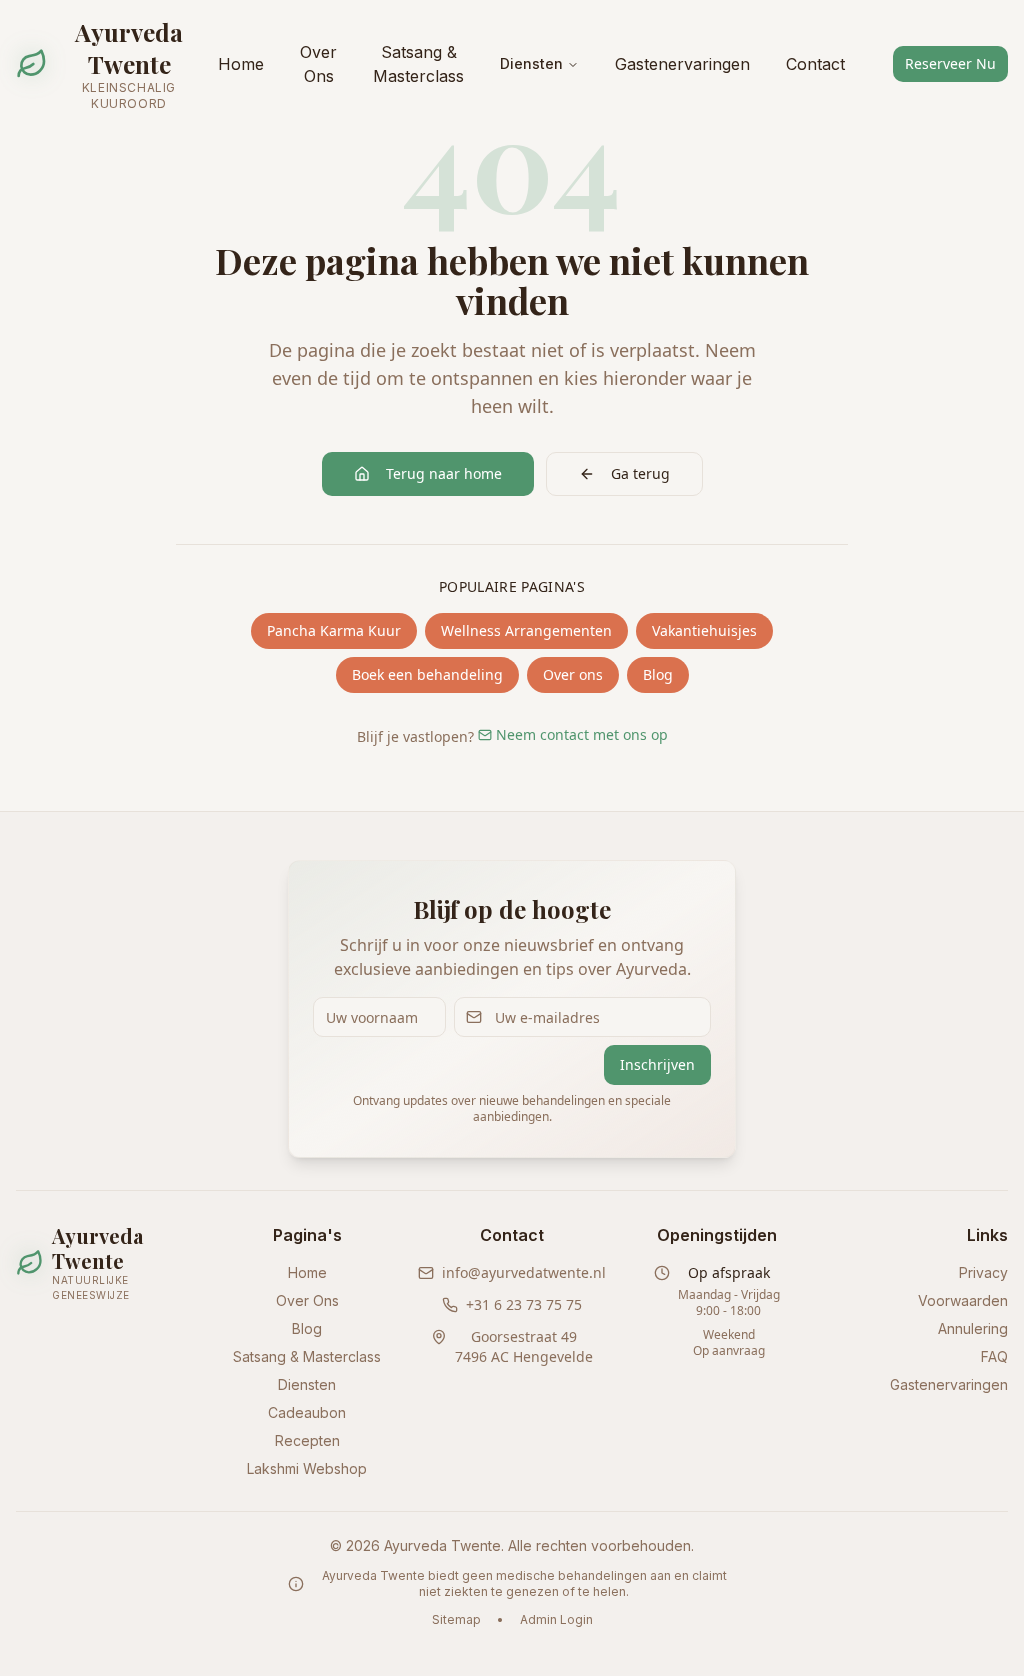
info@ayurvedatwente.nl (524, 1272)
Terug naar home (444, 473)
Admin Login (556, 1619)
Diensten (531, 63)
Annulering (973, 1328)
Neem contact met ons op (582, 734)
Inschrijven (657, 1064)
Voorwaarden (963, 1300)
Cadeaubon (307, 1412)
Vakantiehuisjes (704, 630)
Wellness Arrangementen (526, 630)
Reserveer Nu (950, 63)
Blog (658, 674)
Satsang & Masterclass (418, 64)
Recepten (307, 1440)
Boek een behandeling (427, 674)
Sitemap (456, 1619)
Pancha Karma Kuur (334, 630)
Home (241, 64)
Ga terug (640, 473)
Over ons (573, 674)
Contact (815, 64)
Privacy (983, 1272)
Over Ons (318, 64)
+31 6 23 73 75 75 (524, 1304)
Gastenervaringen (682, 64)
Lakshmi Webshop (307, 1468)
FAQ (994, 1356)
